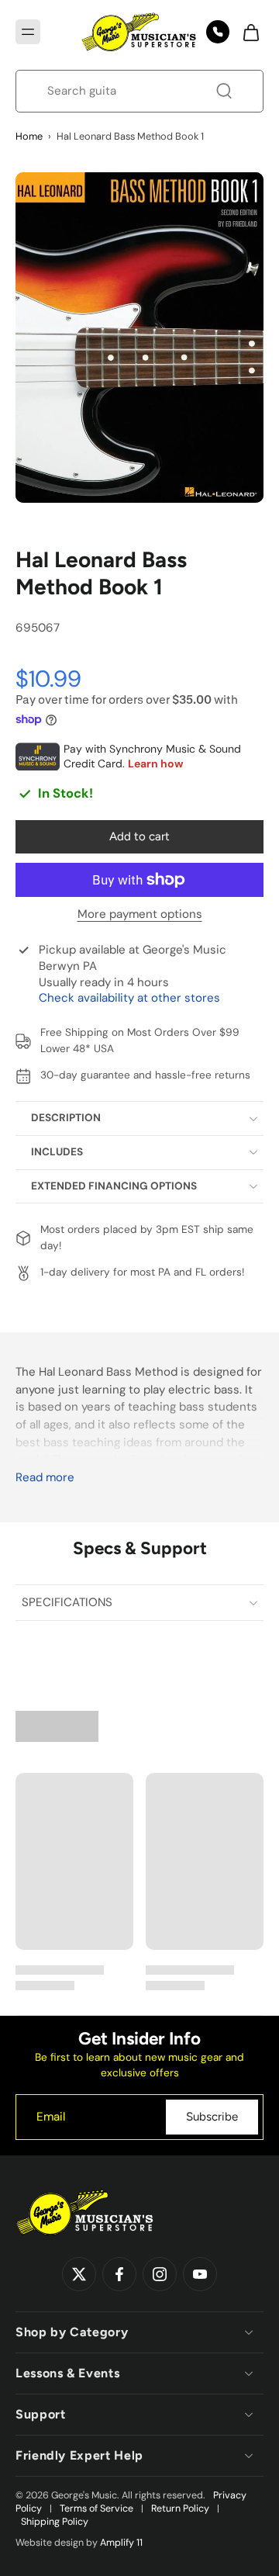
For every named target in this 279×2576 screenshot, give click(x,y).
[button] (28, 32)
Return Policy (180, 2508)
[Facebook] (119, 2274)
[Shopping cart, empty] (246, 32)
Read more (45, 1478)
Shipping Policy (55, 2522)
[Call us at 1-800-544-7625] (218, 32)
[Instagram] (160, 2274)
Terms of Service (96, 2508)
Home (29, 136)
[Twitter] (79, 2274)
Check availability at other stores (129, 998)
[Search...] (224, 91)
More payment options (140, 915)
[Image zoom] (139, 338)
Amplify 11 (121, 2543)
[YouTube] (200, 2274)
